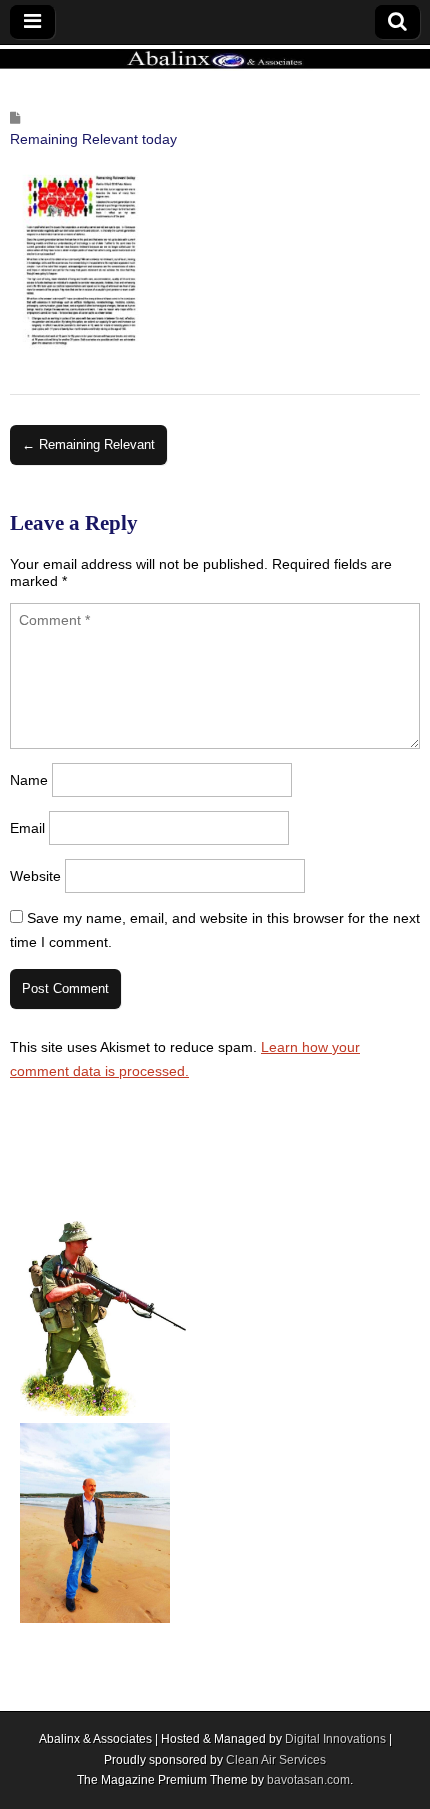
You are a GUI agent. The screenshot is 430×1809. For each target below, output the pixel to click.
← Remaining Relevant (88, 444)
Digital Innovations (335, 1739)
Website (35, 876)
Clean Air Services (276, 1760)
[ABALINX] (215, 58)
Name (29, 780)
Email (27, 828)
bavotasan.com (308, 1780)
